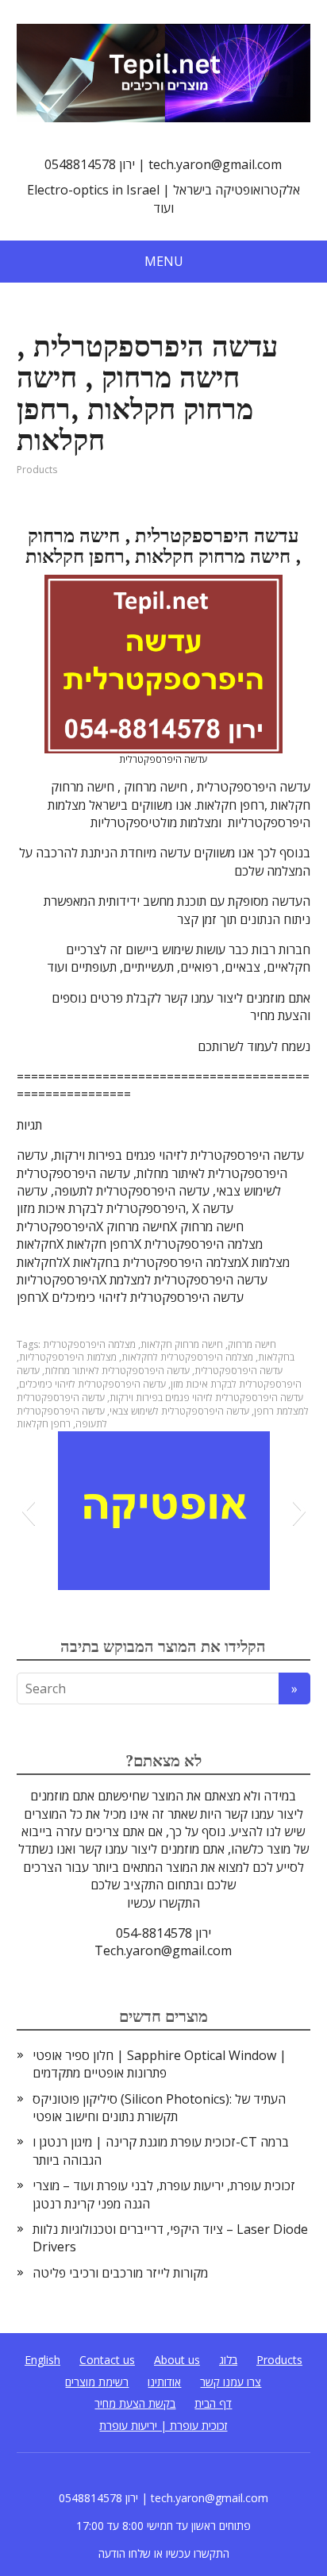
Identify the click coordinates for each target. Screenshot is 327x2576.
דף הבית (213, 2403)
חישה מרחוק (252, 1344)
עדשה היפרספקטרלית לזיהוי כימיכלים (92, 1384)
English (42, 2360)
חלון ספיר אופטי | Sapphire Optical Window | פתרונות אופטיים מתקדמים (160, 2064)
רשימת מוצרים (97, 2382)
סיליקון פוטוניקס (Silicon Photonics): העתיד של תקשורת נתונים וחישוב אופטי (159, 2108)
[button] (28, 1511)
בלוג (228, 2360)
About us (177, 2360)
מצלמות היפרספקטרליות (68, 1357)
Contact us (107, 2360)
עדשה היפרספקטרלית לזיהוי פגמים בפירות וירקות (206, 1398)
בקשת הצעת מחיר (135, 2403)
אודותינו (164, 2382)
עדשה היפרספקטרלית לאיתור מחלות (117, 1371)
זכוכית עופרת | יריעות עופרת (163, 2426)
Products (37, 470)
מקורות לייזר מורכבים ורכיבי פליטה (120, 2273)
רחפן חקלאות (44, 1424)
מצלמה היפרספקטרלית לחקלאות (187, 1357)
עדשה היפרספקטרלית (239, 1371)
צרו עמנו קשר (231, 2382)
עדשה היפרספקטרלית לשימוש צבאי (179, 1411)
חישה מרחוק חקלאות (182, 1344)
